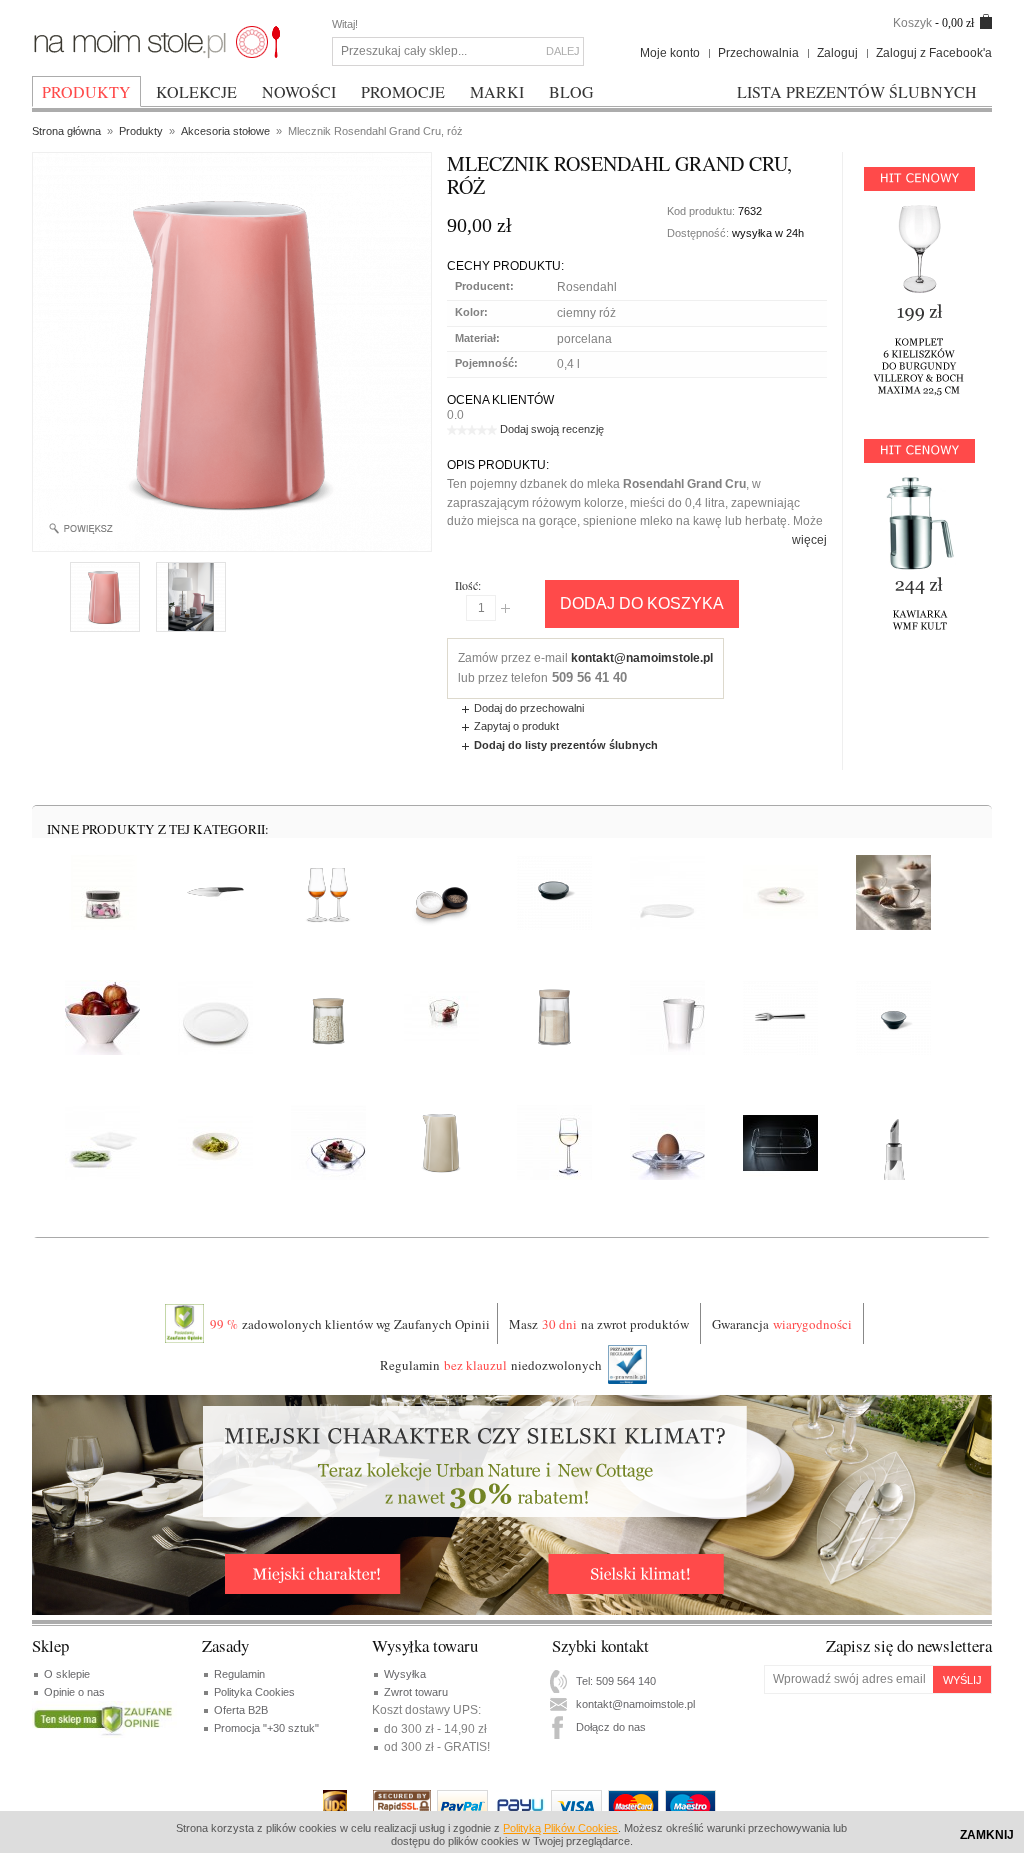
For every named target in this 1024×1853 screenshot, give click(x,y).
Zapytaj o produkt (516, 726)
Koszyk (912, 23)
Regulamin (239, 1674)
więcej (809, 540)
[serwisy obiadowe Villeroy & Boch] (157, 41)
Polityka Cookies (254, 1692)
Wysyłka (405, 1674)
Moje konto (670, 53)
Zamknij (987, 1835)
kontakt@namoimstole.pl (642, 658)
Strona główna (66, 131)
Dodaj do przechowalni (529, 708)
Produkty (141, 131)
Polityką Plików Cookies (560, 1828)
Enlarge (88, 529)
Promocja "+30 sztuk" (266, 1728)
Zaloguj (837, 53)
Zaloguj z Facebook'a (934, 53)
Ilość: (468, 585)
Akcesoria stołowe (225, 131)
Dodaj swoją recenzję (552, 429)
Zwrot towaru (416, 1692)
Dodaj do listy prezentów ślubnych (566, 745)
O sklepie (67, 1674)
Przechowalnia (758, 53)
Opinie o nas (74, 1692)
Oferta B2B (241, 1710)
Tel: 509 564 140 (616, 1681)
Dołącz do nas (611, 1727)
